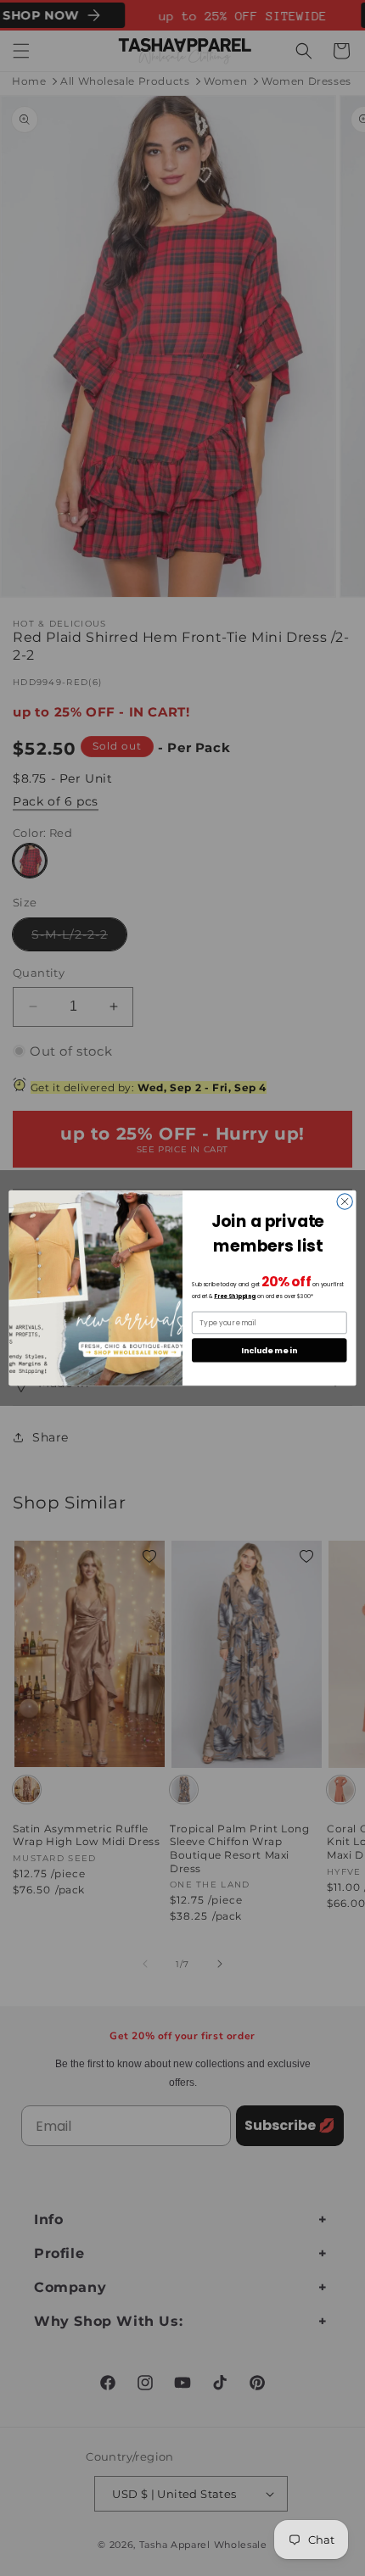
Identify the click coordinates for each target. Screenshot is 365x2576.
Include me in (269, 1350)
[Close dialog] (345, 1202)
